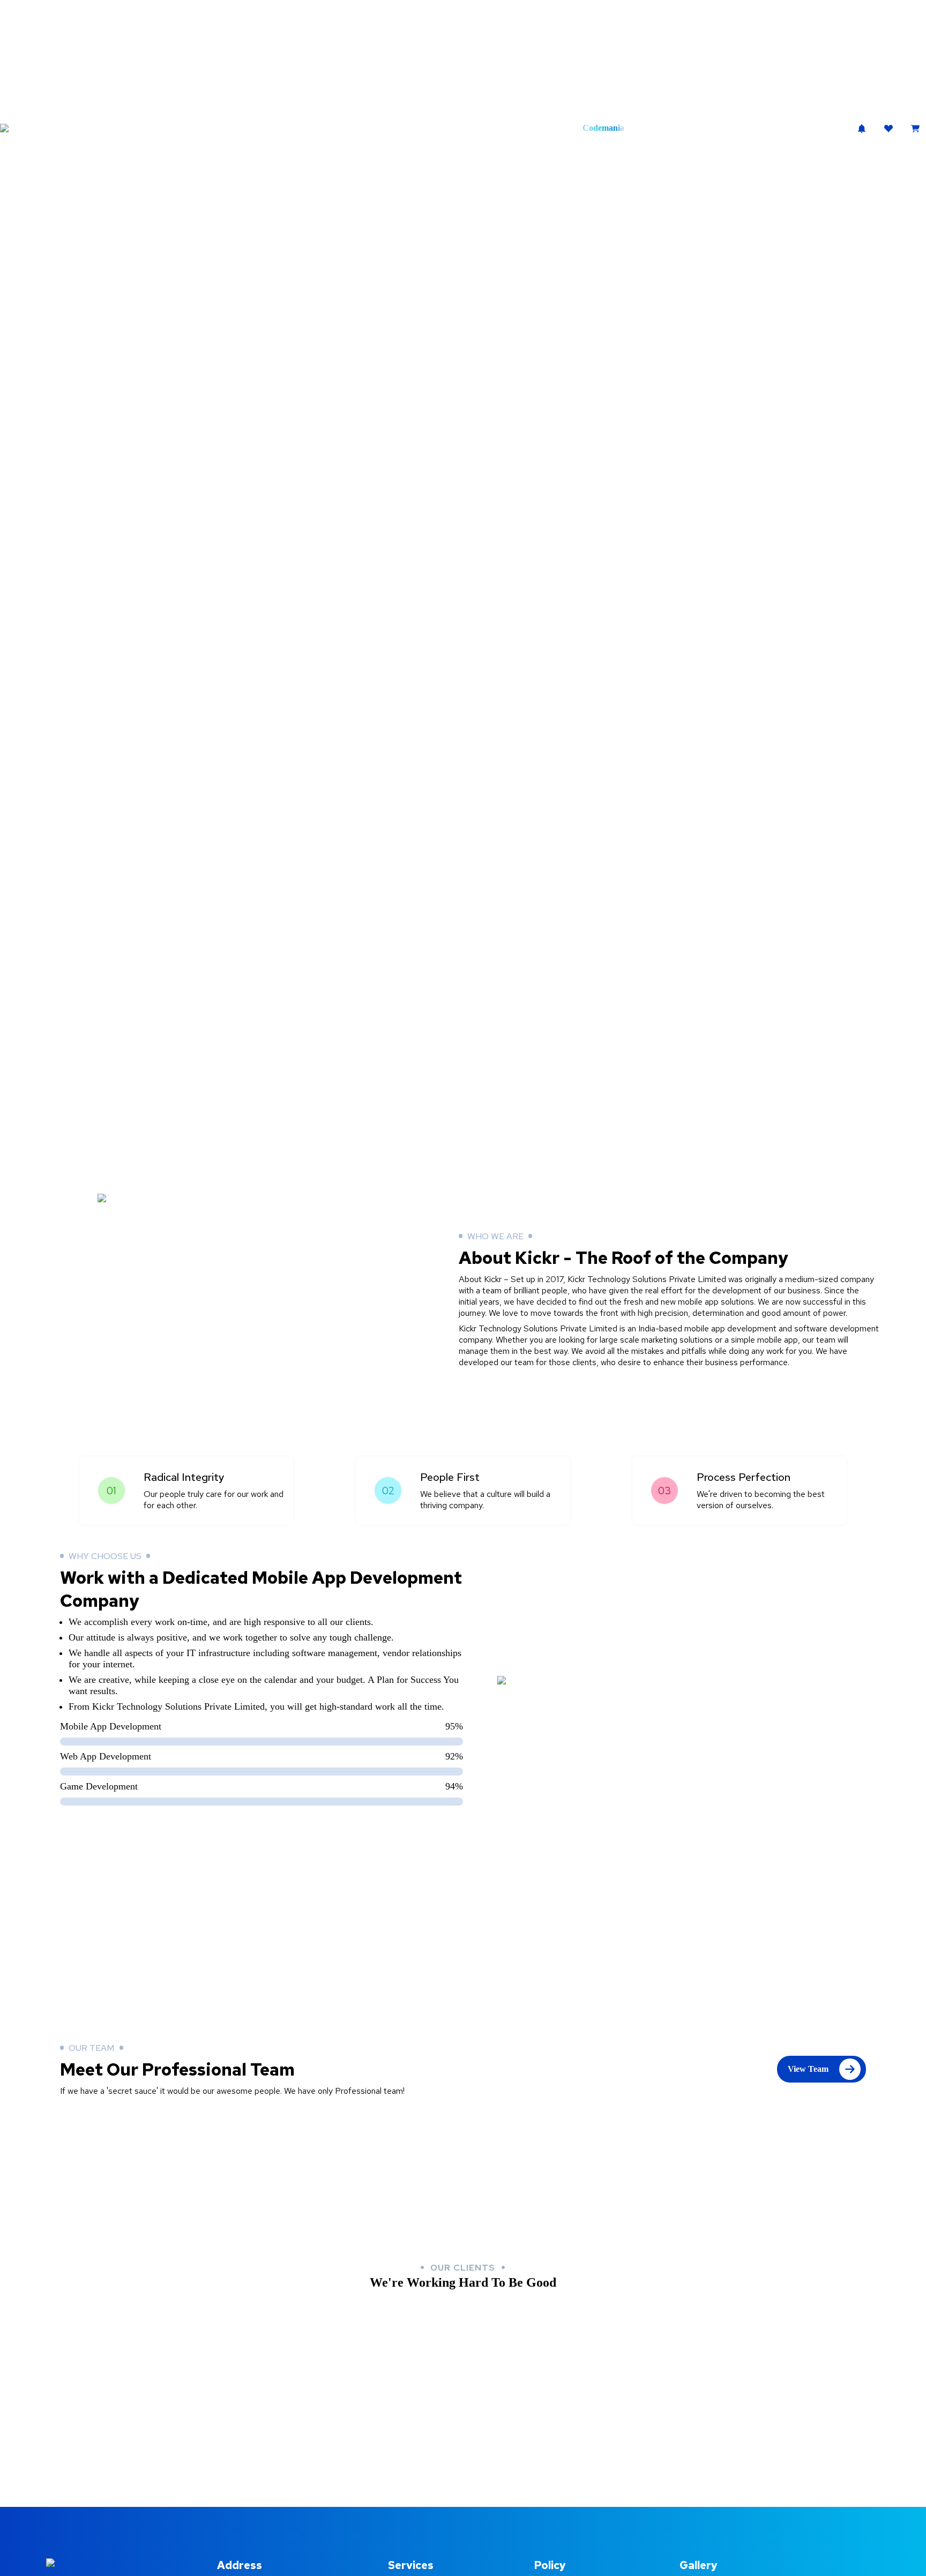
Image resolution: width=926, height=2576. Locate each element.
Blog (535, 128)
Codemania (603, 128)
